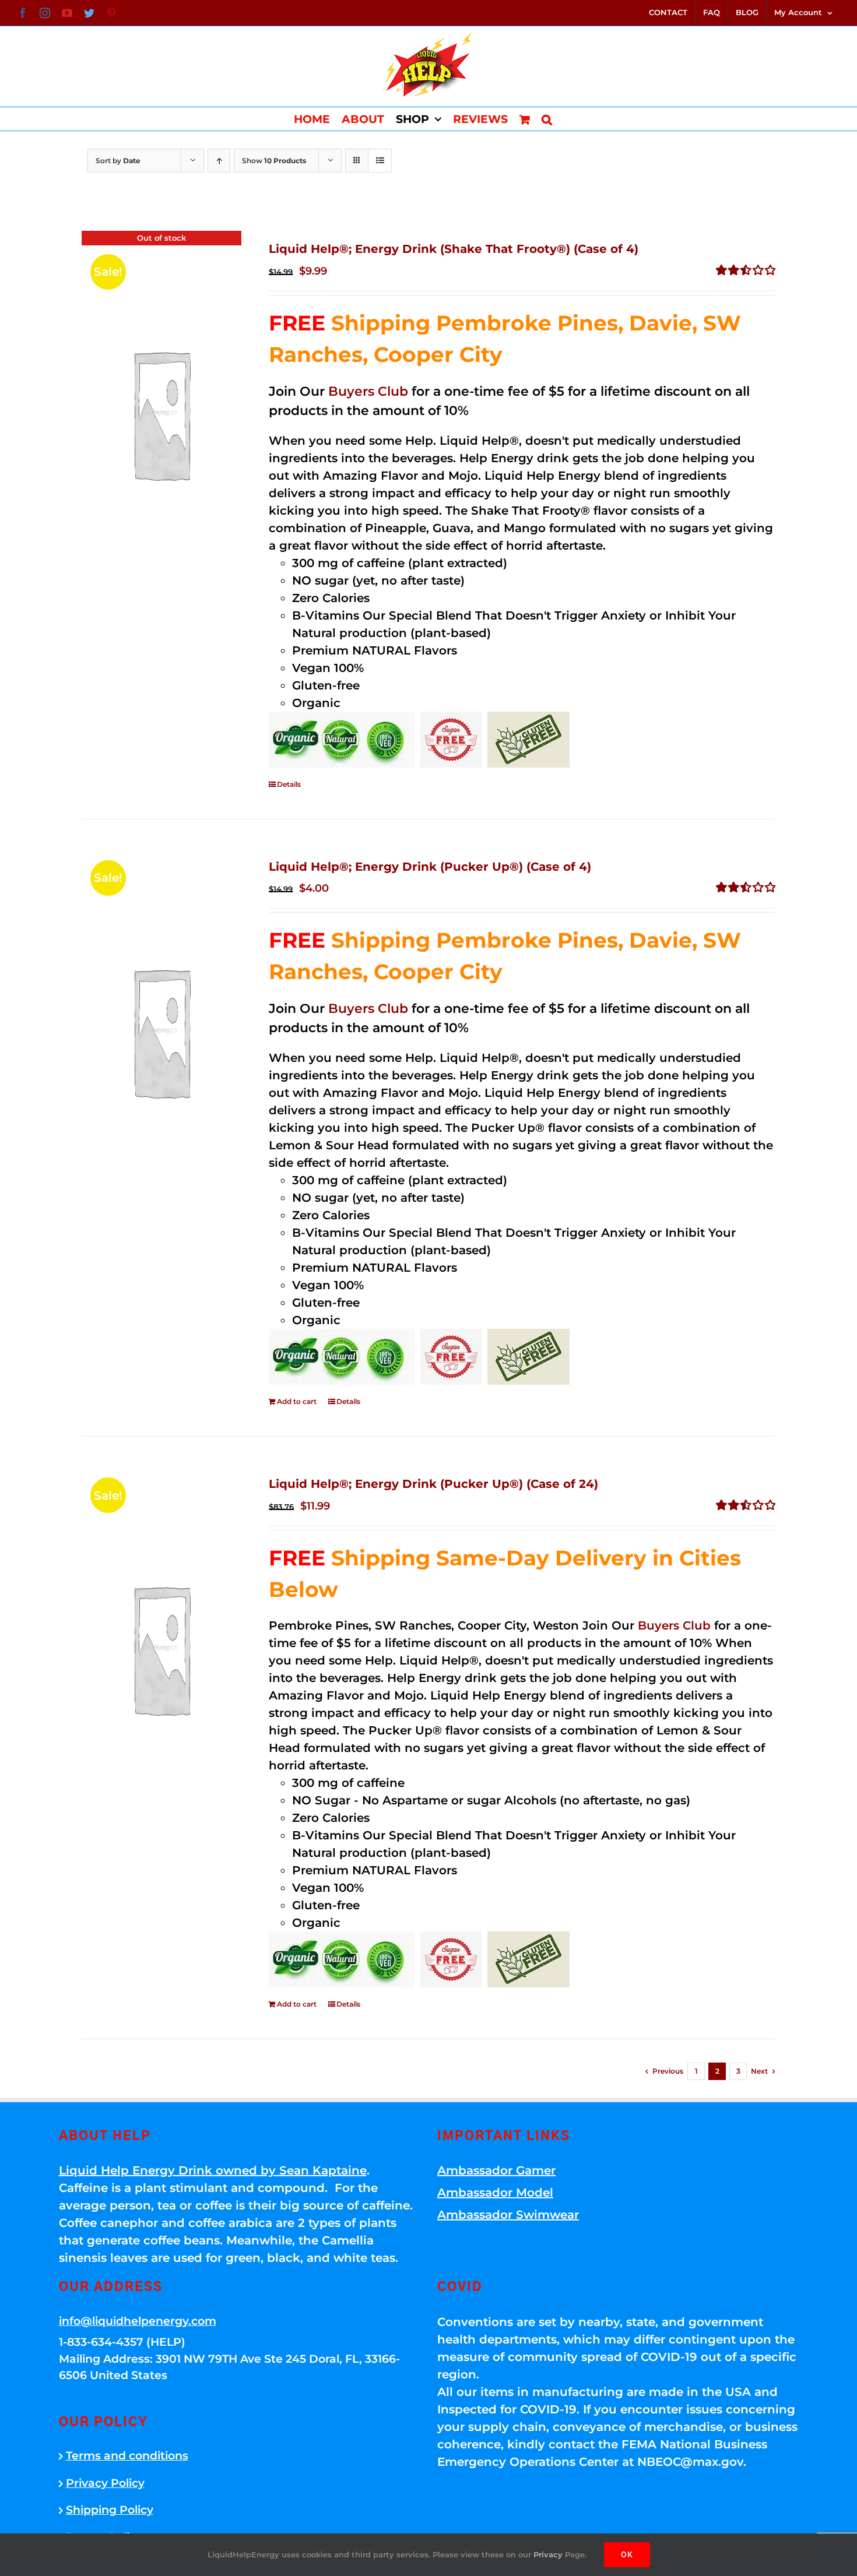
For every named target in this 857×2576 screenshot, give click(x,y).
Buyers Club (368, 391)
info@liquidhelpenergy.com (138, 2321)
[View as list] (380, 161)
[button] (547, 119)
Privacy (548, 2554)
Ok (627, 2554)
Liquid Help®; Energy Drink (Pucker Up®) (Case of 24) (433, 1484)
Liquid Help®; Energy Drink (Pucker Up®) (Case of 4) (430, 867)
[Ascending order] (219, 161)
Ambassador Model (495, 2193)
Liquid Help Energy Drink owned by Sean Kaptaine (213, 2170)
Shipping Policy (110, 2510)
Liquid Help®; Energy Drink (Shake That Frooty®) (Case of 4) (454, 249)
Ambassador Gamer (496, 2170)
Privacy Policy (105, 2483)
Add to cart (297, 1401)
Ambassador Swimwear (508, 2215)
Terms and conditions (127, 2456)
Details (289, 784)
